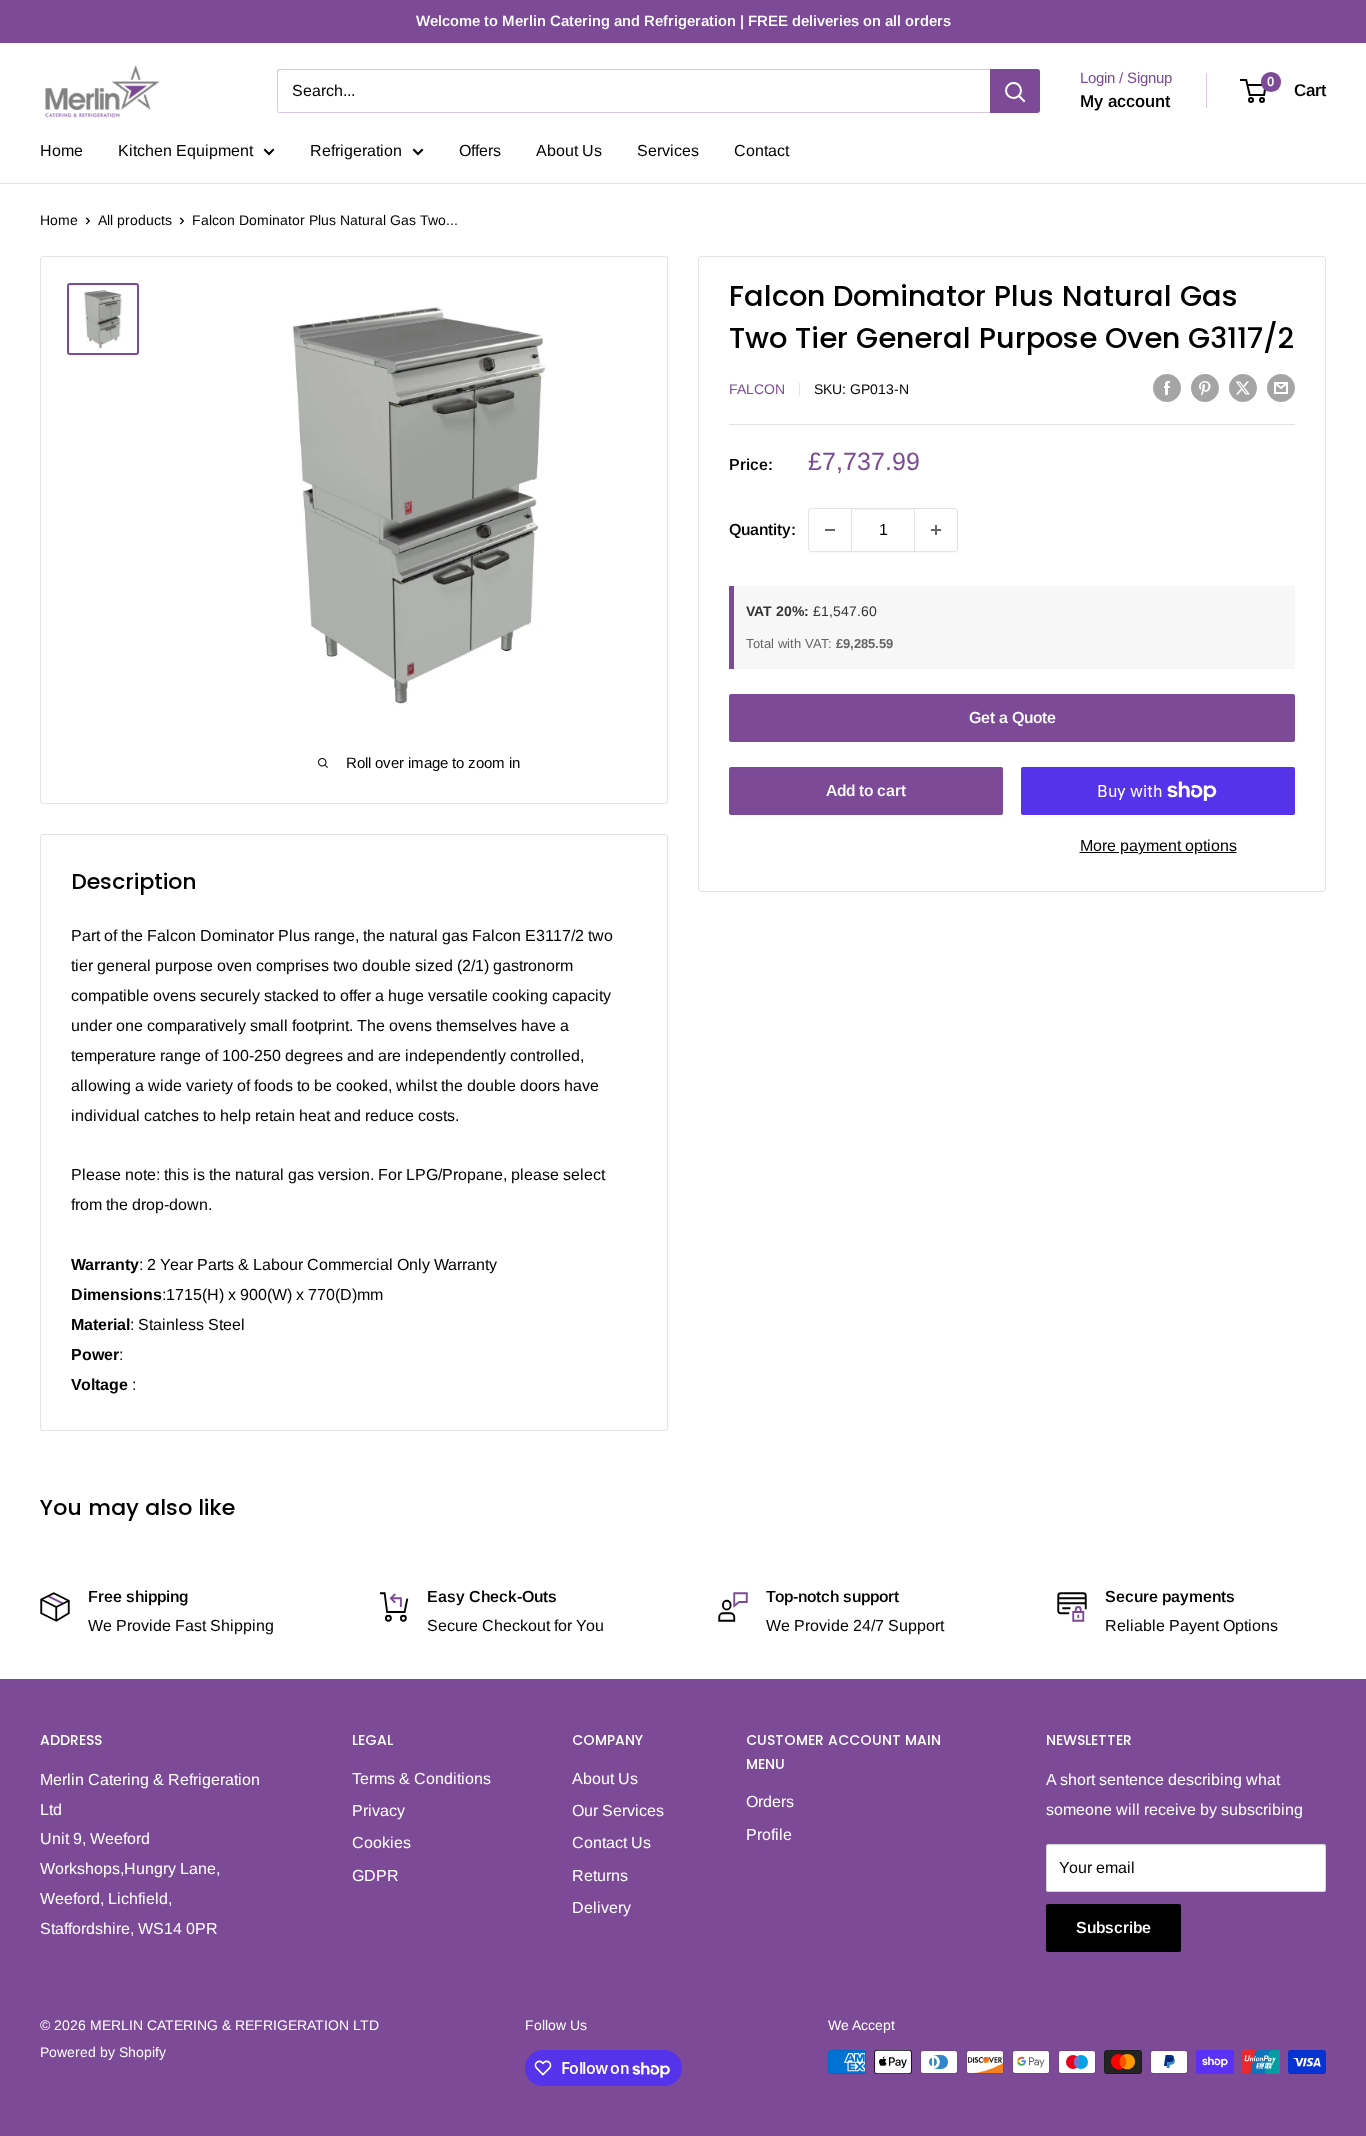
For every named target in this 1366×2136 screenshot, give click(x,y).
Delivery (601, 1907)
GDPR (375, 1875)
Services (668, 150)
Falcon (757, 389)
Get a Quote (1012, 717)
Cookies (381, 1842)
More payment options (1158, 845)
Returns (600, 1875)
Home (61, 150)
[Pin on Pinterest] (1205, 387)
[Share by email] (1281, 387)
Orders (770, 1801)
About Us (569, 150)
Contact (761, 150)
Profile (769, 1834)
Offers (480, 150)
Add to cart (866, 790)
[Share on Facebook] (1167, 387)
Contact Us (611, 1842)
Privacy (378, 1810)
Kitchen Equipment (185, 150)
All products (135, 220)
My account (1125, 101)
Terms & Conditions (421, 1778)
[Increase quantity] (936, 530)
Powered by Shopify (103, 2052)
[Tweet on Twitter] (1243, 387)
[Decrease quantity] (830, 530)
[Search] (1015, 91)
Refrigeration (356, 150)
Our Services (618, 1810)
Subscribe (1113, 1927)
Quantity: (762, 529)
